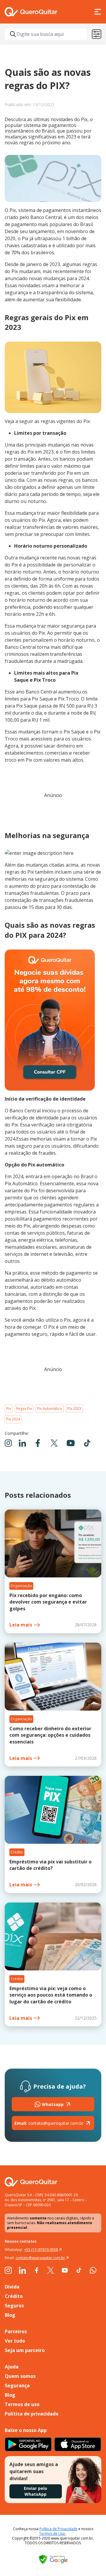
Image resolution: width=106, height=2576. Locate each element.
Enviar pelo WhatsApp (35, 2491)
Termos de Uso (53, 2534)
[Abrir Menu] (98, 12)
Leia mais (21, 1625)
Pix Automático (50, 1409)
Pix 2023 (74, 1409)
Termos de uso (22, 2404)
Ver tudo (15, 2341)
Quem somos (20, 2376)
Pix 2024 (13, 1419)
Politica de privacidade (32, 2414)
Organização (21, 1586)
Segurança (17, 2386)
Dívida (12, 2287)
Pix (9, 1409)
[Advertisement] (53, 812)
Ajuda (12, 2367)
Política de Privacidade (58, 2529)
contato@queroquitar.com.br (49, 2123)
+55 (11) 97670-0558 (41, 2250)
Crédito (17, 1852)
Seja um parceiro (25, 2350)
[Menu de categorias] (97, 34)
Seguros (14, 2306)
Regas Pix (24, 1409)
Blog (10, 2315)
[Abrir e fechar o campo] (13, 34)
